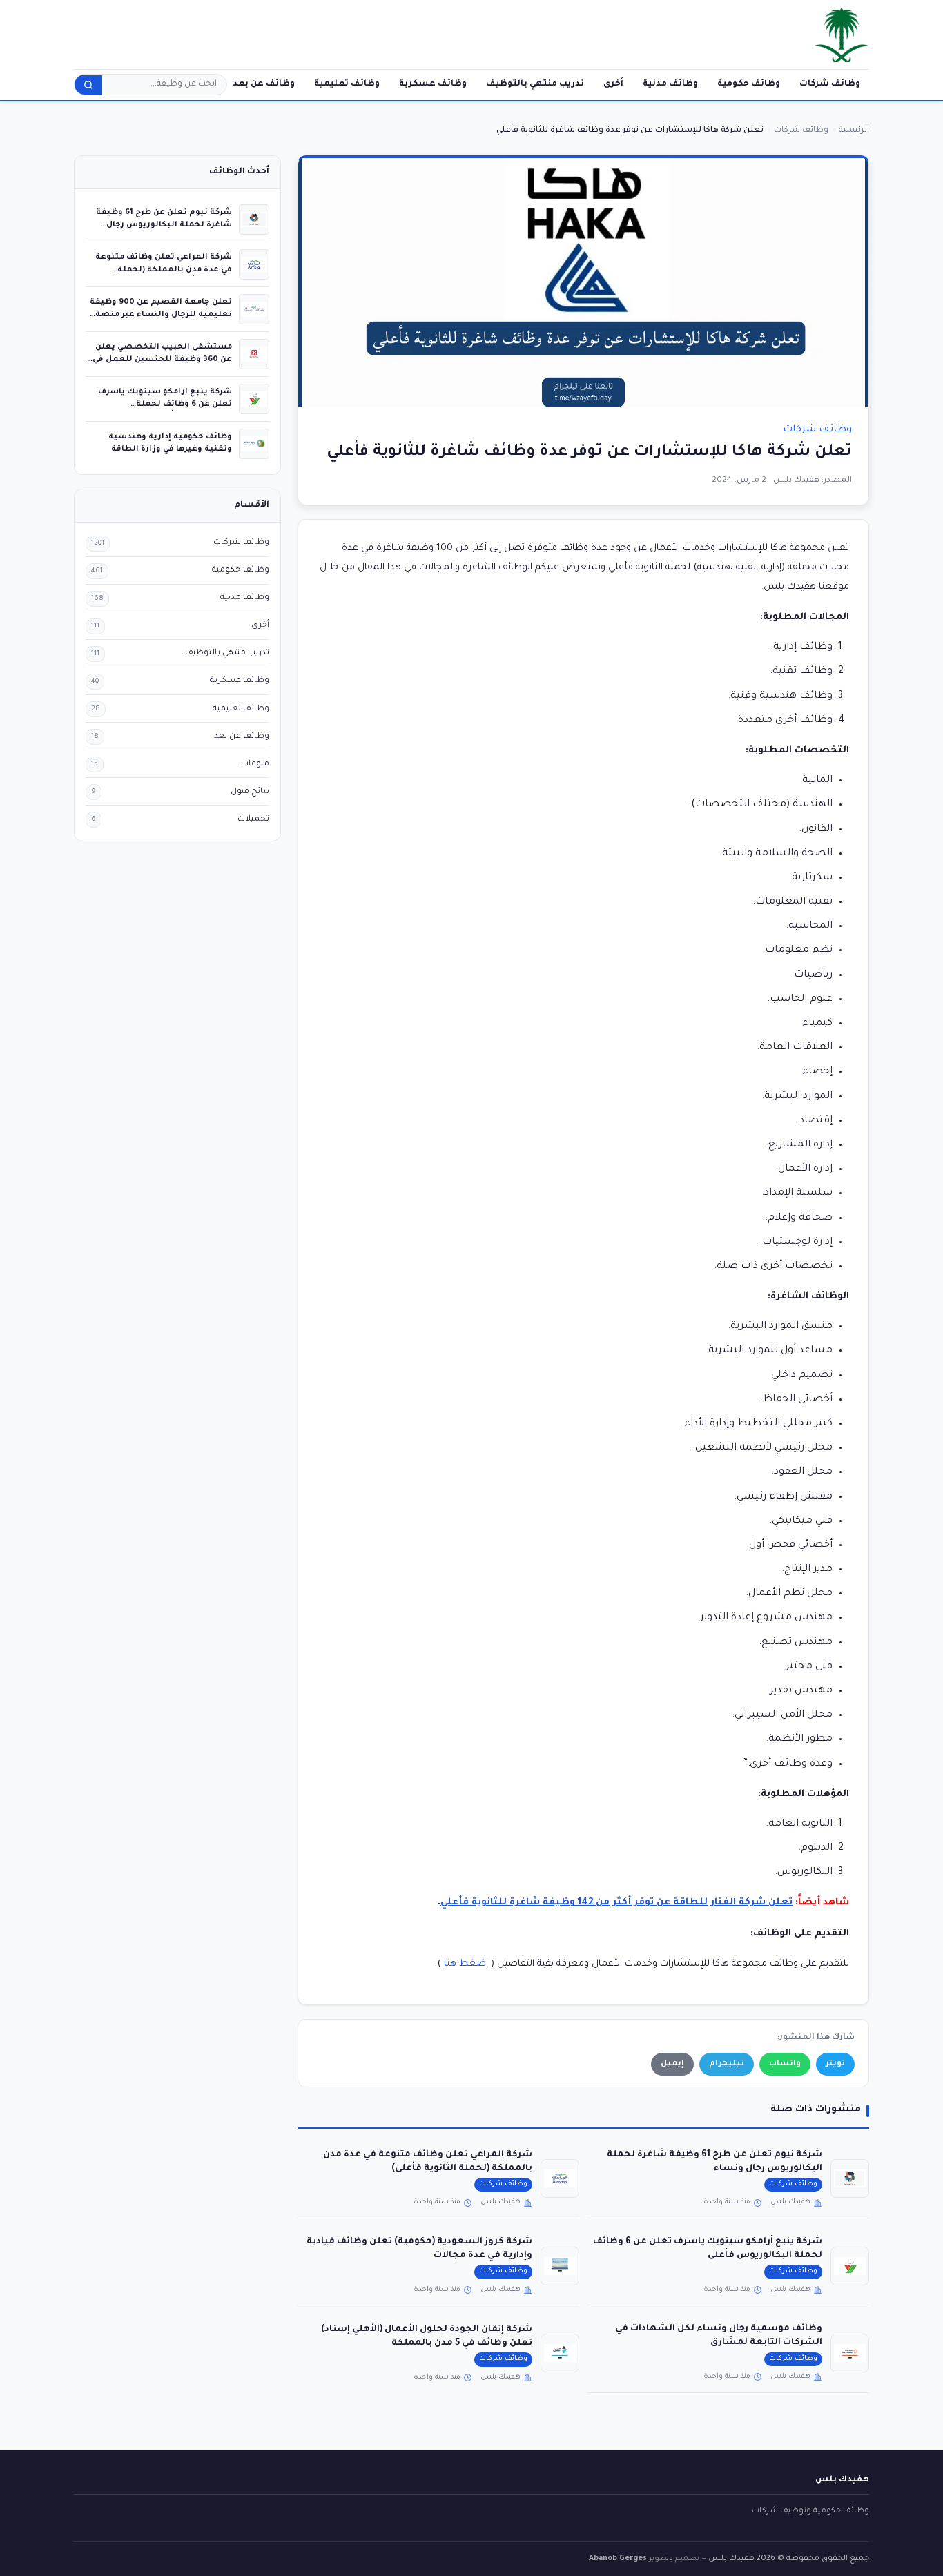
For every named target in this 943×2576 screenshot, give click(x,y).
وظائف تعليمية (347, 84)
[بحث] (88, 85)
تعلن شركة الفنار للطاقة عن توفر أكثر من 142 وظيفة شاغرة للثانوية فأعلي (616, 1903)
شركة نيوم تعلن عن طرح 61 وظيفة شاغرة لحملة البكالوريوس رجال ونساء (164, 225)
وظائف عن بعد (264, 84)
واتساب (785, 2064)
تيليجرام (727, 2064)
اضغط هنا (466, 1964)
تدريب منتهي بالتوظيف (535, 84)
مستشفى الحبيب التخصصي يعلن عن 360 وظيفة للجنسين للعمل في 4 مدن (162, 359)
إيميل (672, 2064)
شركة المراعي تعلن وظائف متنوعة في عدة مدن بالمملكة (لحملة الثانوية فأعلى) (164, 270)
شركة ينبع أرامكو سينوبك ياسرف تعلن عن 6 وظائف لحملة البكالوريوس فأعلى (165, 404)
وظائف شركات (830, 84)
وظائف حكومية (749, 84)
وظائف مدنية (670, 84)
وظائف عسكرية (433, 84)
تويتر (835, 2064)
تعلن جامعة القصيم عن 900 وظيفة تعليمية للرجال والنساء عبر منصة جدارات (161, 314)
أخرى (613, 84)
